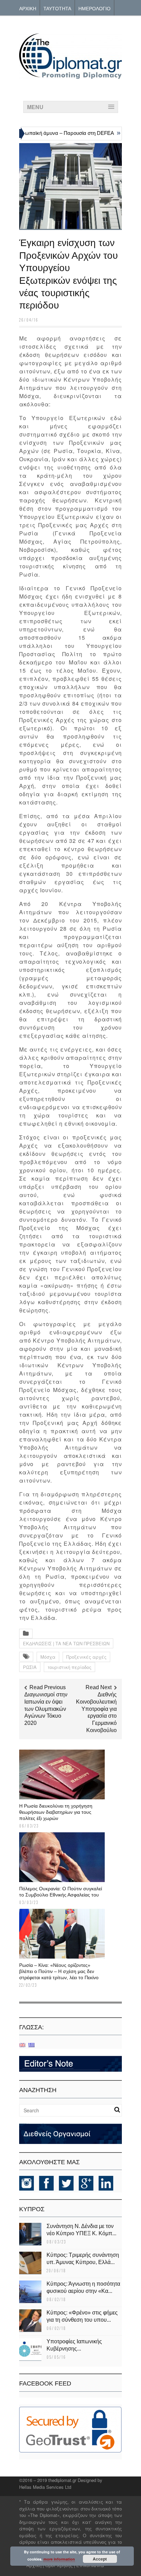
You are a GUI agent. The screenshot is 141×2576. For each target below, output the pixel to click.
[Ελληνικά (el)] (31, 2045)
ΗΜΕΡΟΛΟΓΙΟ (94, 8)
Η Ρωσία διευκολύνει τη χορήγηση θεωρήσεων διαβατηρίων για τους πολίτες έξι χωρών (56, 1812)
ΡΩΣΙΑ (30, 1667)
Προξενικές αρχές (86, 1657)
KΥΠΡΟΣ (32, 2209)
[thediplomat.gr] (70, 76)
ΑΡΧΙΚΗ (28, 8)
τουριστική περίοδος (69, 1667)
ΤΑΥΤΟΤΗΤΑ (57, 8)
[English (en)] (22, 2045)
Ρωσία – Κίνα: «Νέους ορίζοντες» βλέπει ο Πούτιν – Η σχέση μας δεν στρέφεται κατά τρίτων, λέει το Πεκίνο (59, 1971)
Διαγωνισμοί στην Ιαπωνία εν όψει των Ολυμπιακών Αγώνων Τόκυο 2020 (46, 1709)
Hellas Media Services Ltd (45, 2487)
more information (59, 2559)
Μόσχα (48, 1657)
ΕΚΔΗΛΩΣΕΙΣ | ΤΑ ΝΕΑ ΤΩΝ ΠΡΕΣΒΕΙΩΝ (66, 1643)
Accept (100, 2559)
